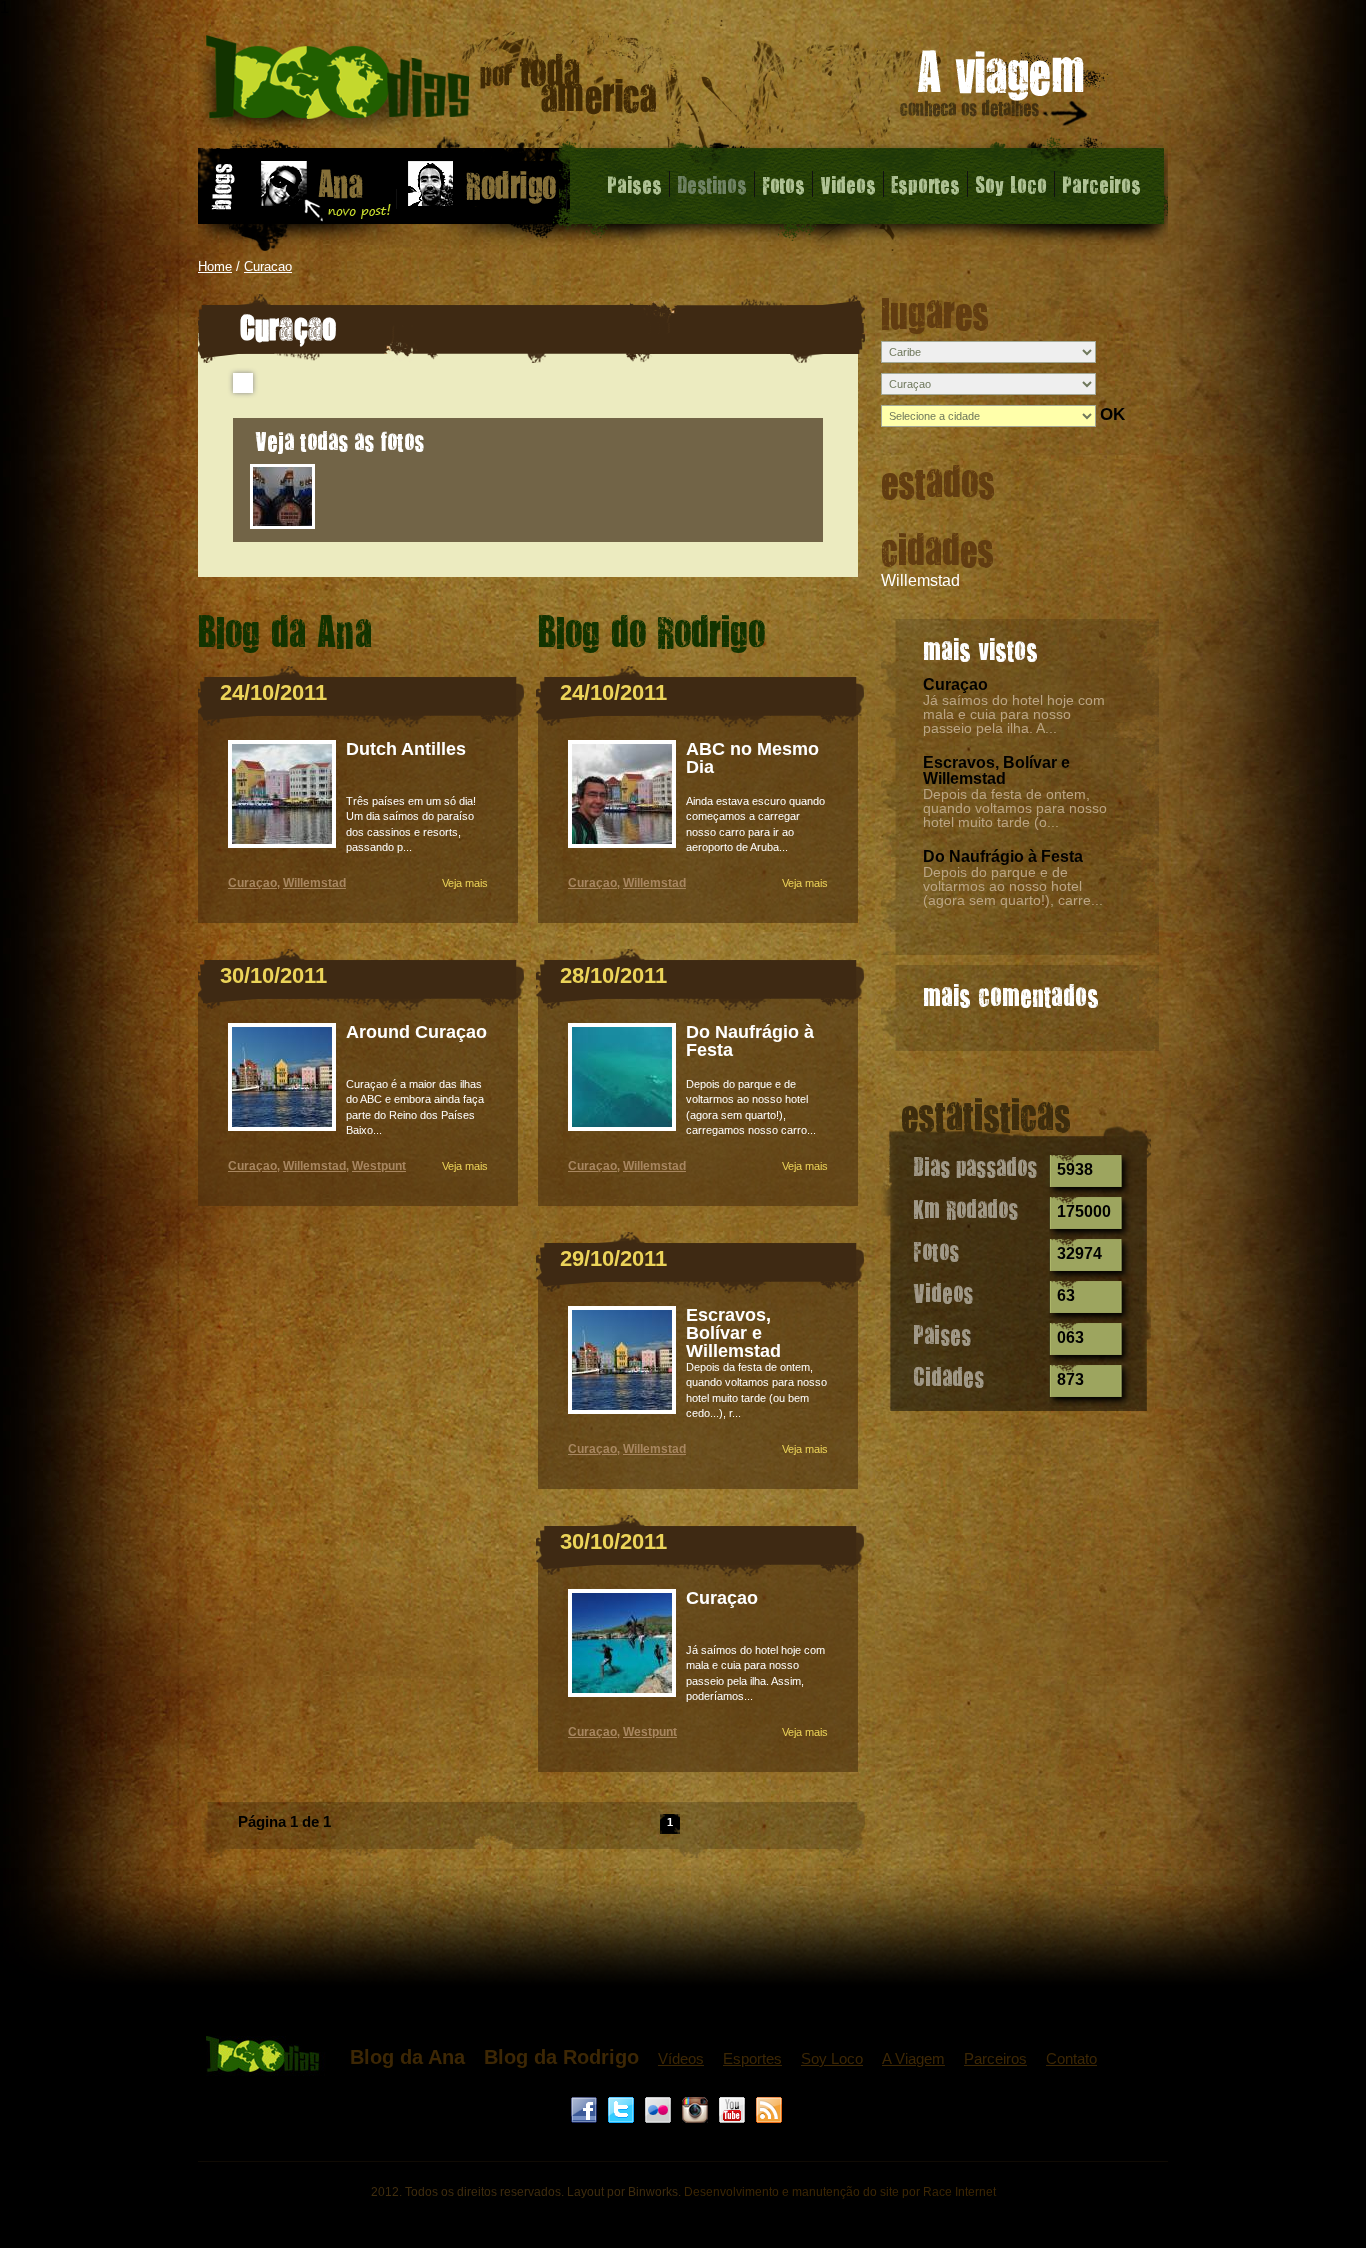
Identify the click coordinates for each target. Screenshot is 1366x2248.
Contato (1071, 2058)
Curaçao (955, 684)
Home (215, 266)
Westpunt (379, 1166)
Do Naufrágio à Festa (1003, 856)
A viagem (995, 91)
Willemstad (920, 580)
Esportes (925, 184)
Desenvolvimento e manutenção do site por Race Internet (840, 2192)
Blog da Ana (407, 2057)
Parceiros (1101, 184)
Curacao (268, 266)
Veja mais (465, 883)
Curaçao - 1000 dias (431, 84)
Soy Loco (1011, 184)
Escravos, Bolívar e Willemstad (996, 770)
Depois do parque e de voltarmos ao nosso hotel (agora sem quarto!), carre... (1013, 886)
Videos (848, 184)
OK (1112, 414)
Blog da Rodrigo (561, 2057)
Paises (634, 184)
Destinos (712, 184)
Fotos (783, 184)
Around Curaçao (416, 1032)
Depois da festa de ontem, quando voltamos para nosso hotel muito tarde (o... (1015, 808)
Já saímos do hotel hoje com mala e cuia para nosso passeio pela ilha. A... (1014, 714)
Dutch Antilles (406, 749)
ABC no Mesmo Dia (752, 758)
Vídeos (681, 2058)
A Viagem (913, 2058)
